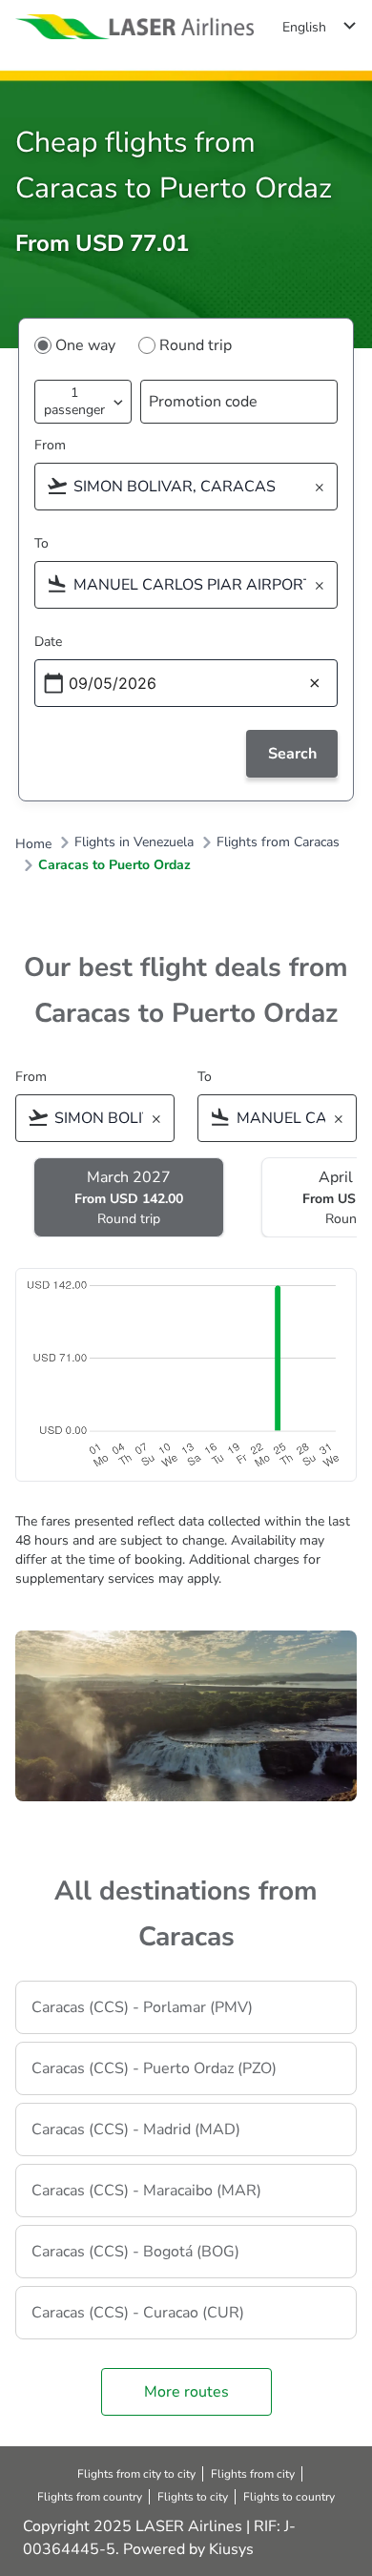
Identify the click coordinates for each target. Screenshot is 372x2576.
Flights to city (193, 2497)
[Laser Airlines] (134, 27)
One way (85, 345)
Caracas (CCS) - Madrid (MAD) (136, 2129)
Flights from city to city (136, 2474)
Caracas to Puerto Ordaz (114, 865)
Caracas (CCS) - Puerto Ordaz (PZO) (154, 2068)
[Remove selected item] (325, 488)
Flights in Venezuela (134, 842)
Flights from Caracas (278, 842)
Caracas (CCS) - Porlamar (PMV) (142, 2007)
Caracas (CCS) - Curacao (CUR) (138, 2313)
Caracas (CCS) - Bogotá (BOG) (135, 2252)
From (50, 445)
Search (292, 754)
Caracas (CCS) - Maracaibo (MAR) (146, 2191)
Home (33, 844)
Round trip (196, 345)
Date (48, 642)
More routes (186, 2392)
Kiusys (231, 2549)
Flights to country (289, 2497)
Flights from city (253, 2474)
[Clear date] (315, 684)
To (41, 543)
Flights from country (90, 2497)
